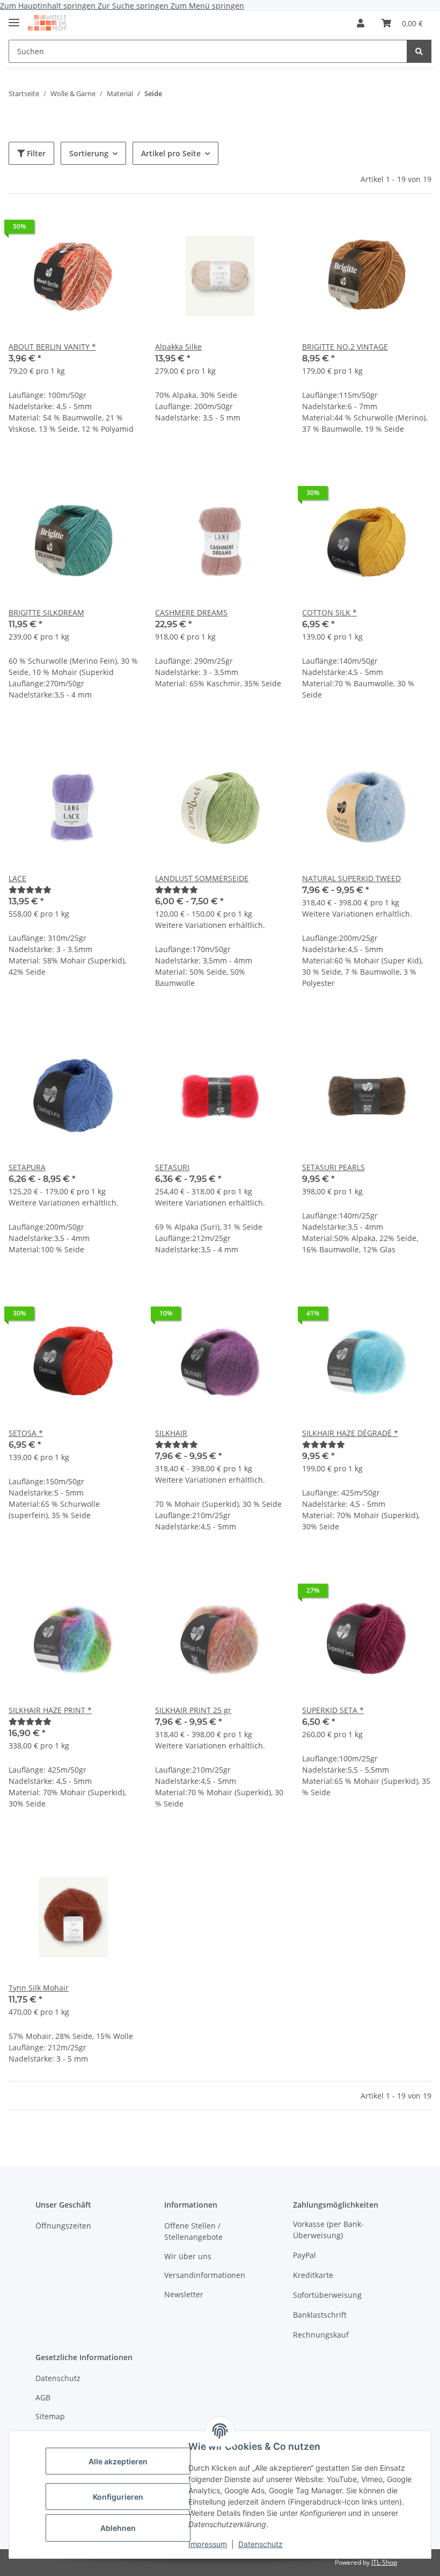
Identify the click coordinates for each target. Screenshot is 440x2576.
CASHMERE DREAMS (191, 612)
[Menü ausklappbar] (14, 18)
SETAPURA (27, 1167)
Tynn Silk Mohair (39, 1988)
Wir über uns (188, 2256)
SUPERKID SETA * (333, 1710)
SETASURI (172, 1167)
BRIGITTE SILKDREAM (46, 612)
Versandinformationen (205, 2275)
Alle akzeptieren (118, 2461)
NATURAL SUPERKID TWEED (351, 878)
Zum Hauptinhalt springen (49, 6)
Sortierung (89, 153)
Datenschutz (261, 2544)
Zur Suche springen (134, 6)
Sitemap (50, 2416)
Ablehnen (118, 2528)
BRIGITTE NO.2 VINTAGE (345, 347)
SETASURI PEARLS (333, 1167)
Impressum (208, 2544)
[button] (361, 23)
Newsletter (184, 2294)
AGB (43, 2397)
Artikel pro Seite (171, 153)
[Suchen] (419, 51)
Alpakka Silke (178, 347)
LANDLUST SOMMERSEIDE (202, 878)
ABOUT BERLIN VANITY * (52, 347)
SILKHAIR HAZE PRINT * (50, 1710)
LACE (17, 878)
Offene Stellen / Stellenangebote (193, 2231)
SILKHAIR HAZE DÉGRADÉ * (350, 1433)
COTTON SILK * (329, 612)
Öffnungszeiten (63, 2226)
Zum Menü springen (207, 6)
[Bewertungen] (30, 890)
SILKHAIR (171, 1433)
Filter (35, 153)
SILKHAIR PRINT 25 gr (193, 1710)
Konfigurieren (118, 2497)
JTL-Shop (384, 2562)
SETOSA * (26, 1433)
